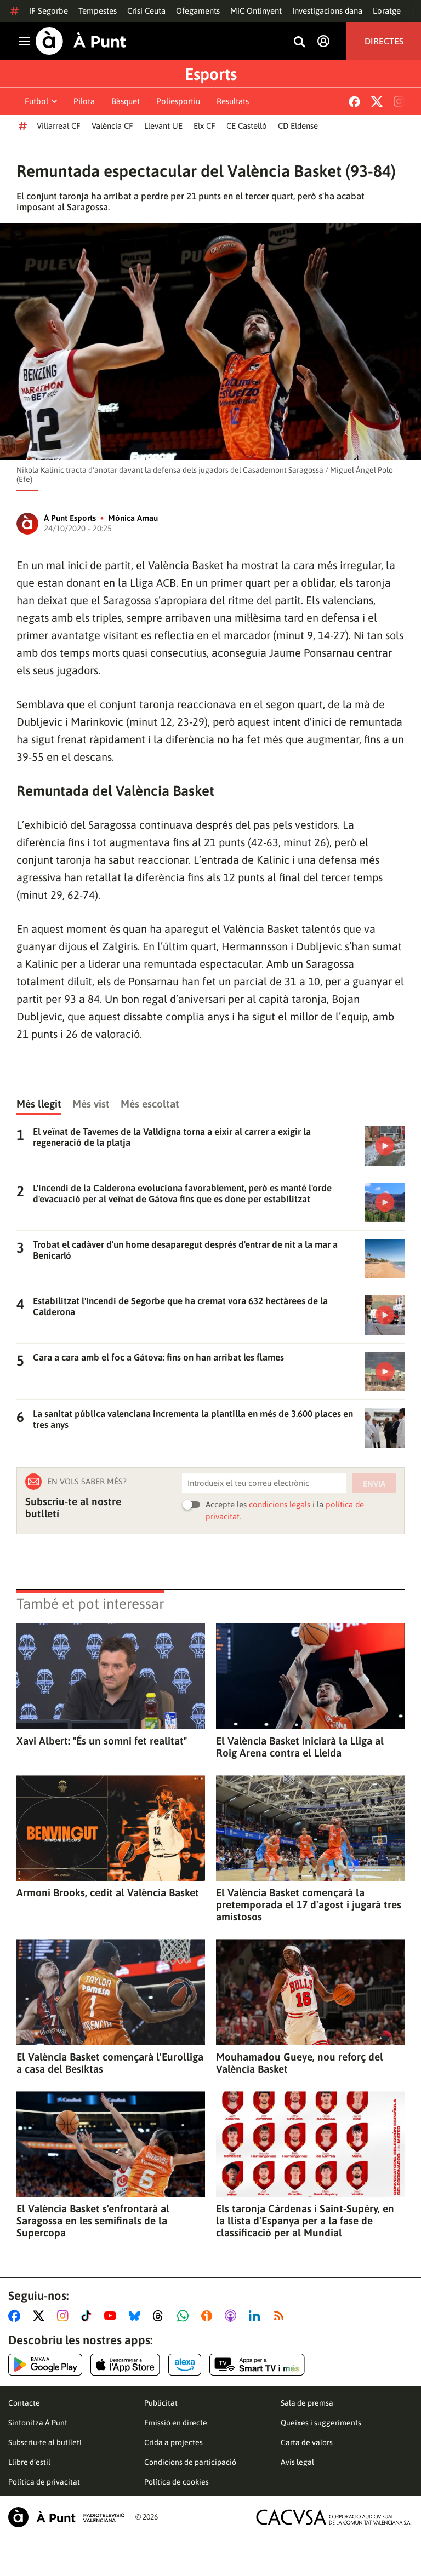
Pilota (84, 101)
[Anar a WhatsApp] (185, 2316)
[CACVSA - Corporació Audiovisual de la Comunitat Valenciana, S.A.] (334, 2517)
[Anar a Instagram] (65, 2316)
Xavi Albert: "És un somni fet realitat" (102, 1741)
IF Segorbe (49, 11)
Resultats (233, 101)
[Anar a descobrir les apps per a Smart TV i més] (257, 2365)
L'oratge (387, 11)
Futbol (36, 101)
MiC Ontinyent (256, 11)
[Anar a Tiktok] (89, 2316)
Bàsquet (126, 101)
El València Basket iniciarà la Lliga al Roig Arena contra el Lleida (300, 1747)
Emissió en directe (176, 2423)
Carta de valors (307, 2442)
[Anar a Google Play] (45, 2365)
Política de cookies (177, 2482)
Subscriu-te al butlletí (45, 2442)
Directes (384, 41)
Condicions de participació (190, 2462)
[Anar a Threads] (161, 2316)
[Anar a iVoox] (209, 2316)
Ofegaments (198, 11)
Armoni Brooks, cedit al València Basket (108, 1892)
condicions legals (280, 1504)
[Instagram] (399, 101)
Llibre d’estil (29, 2462)
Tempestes (98, 11)
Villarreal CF (59, 126)
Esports (211, 74)
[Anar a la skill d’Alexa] (185, 2365)
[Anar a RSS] (281, 2316)
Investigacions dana (327, 11)
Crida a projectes (173, 2442)
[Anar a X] (41, 2316)
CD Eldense (298, 126)
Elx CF (204, 126)
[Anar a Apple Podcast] (233, 2316)
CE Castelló (247, 126)
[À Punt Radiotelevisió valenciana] (66, 2517)
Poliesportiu (178, 101)
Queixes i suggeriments (321, 2423)
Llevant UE (163, 126)
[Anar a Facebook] (16, 2316)
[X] (377, 102)
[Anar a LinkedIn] (257, 2316)
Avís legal (297, 2462)
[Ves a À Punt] (81, 41)
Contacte (24, 2403)
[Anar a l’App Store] (125, 2365)
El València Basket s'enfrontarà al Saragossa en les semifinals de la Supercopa (93, 2221)
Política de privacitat (44, 2482)
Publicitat (161, 2403)
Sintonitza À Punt (38, 2423)
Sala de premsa (307, 2403)
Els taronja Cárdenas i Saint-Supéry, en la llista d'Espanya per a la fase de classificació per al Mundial (305, 2221)
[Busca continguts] (299, 42)
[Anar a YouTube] (112, 2316)
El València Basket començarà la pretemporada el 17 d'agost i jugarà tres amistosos (309, 1904)
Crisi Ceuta (146, 11)
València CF (112, 126)
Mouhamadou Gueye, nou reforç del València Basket (300, 2063)
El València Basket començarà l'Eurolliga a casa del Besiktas (110, 2063)
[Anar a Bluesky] (137, 2316)
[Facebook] (354, 102)
